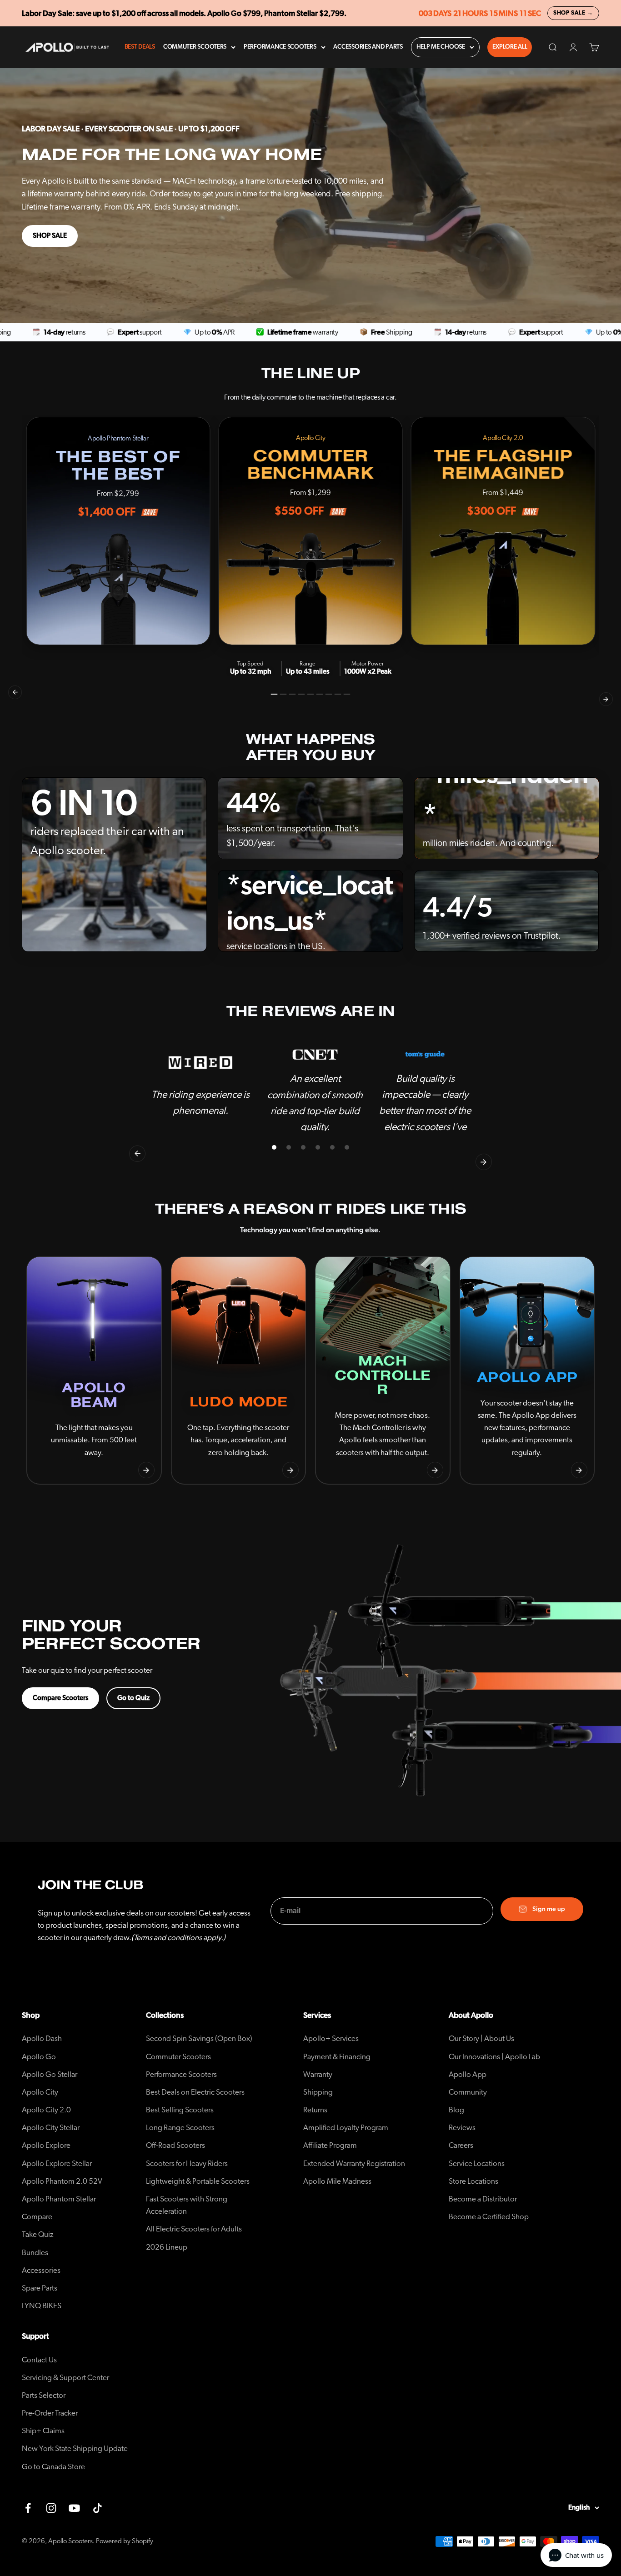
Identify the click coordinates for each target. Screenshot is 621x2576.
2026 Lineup (167, 2247)
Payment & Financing (337, 2057)
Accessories (41, 2270)
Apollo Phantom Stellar (59, 2199)
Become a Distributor (483, 2199)
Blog (456, 2110)
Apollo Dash (42, 2038)
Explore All (510, 47)
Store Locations (473, 2181)
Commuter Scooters (195, 47)
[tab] (274, 694)
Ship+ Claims (43, 2431)
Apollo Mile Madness (337, 2181)
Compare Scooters (60, 1698)
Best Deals (140, 47)
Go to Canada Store (53, 2467)
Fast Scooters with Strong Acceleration (187, 2205)
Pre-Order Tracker (50, 2413)
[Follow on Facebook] (28, 2508)
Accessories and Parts (368, 47)
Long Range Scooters (180, 2128)
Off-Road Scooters (175, 2145)
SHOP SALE (50, 236)
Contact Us (39, 2360)
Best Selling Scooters (180, 2110)
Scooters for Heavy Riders (187, 2163)
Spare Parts (40, 2288)
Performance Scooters (280, 47)
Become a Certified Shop (489, 2217)
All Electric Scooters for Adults (194, 2229)
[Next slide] (146, 1470)
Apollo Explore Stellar (57, 2163)
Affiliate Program (330, 2145)
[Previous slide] (42, 1470)
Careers (461, 2145)
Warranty (318, 2074)
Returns (315, 2110)
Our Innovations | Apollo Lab (494, 2057)
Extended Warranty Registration (354, 2163)
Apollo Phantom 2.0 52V (62, 2181)
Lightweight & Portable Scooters (198, 2181)
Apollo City (40, 2092)
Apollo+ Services (331, 2038)
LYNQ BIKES (42, 2306)
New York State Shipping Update (75, 2448)
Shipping (318, 2092)
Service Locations (477, 2163)
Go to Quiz (133, 1698)
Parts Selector (44, 2395)
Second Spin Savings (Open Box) (199, 2038)
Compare (37, 2217)
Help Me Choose (441, 47)
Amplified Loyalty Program (346, 2128)
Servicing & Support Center (65, 2378)
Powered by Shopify (125, 2541)
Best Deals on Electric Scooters (195, 2092)
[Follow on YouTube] (74, 2508)
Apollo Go (39, 2057)
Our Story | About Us (481, 2038)
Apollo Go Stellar (50, 2074)
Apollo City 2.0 (46, 2110)
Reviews (462, 2128)
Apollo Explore (46, 2145)
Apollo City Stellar (51, 2128)
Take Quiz (38, 2234)
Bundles (35, 2253)
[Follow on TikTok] (98, 2508)
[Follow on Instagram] (51, 2508)
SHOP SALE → (573, 13)
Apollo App (468, 2074)
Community (468, 2092)
